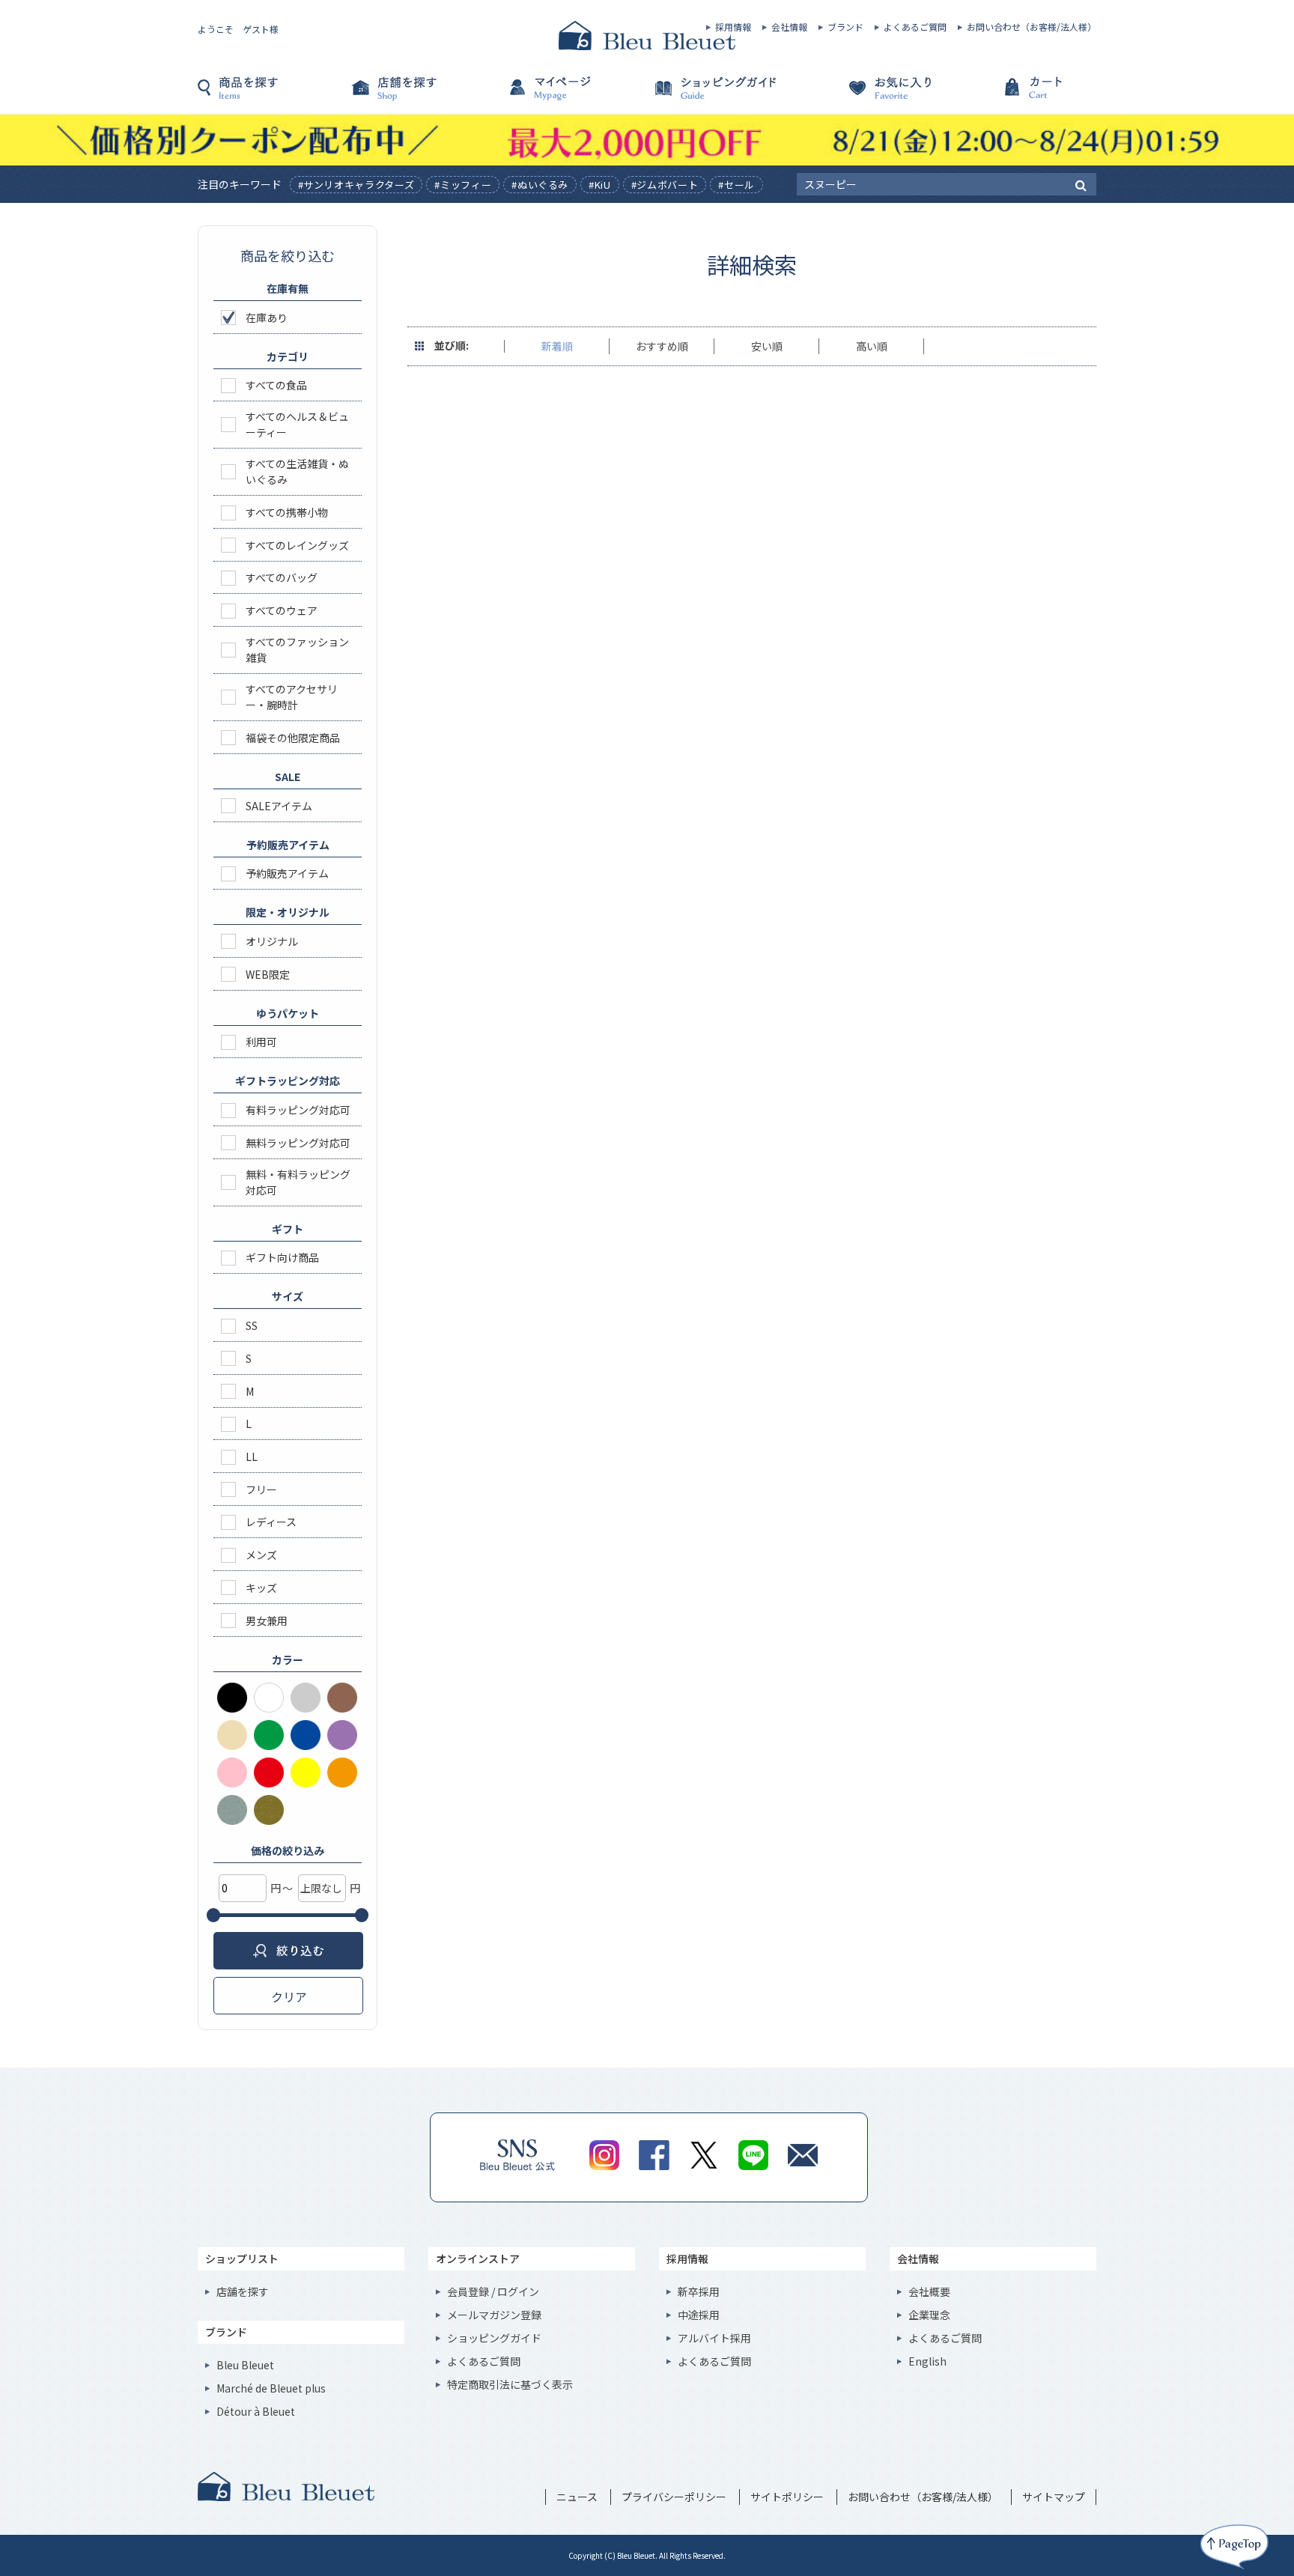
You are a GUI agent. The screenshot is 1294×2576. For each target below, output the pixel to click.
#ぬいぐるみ (540, 185)
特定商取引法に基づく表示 (510, 2384)
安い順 (767, 346)
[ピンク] (232, 1772)
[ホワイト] (269, 1698)
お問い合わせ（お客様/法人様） (1032, 27)
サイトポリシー (787, 2497)
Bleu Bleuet (245, 2365)
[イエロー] (306, 1772)
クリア (289, 1996)
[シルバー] (232, 1810)
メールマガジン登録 (494, 2315)
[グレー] (306, 1698)
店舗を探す (422, 95)
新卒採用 (699, 2291)
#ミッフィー (463, 185)
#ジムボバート (665, 185)
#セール (736, 185)
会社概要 (929, 2291)
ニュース (577, 2497)
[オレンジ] (342, 1772)
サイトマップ (1054, 2497)
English (927, 2361)
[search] (1081, 184)
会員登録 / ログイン (493, 2291)
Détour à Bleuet (256, 2411)
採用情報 (733, 27)
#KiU (600, 185)
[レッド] (269, 1772)
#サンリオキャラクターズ (356, 185)
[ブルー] (306, 1735)
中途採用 (699, 2315)
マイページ (572, 95)
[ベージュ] (232, 1735)
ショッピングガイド (722, 95)
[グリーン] (269, 1735)
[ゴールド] (269, 1810)
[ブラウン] (342, 1698)
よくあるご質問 (915, 27)
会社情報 (789, 27)
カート (1021, 95)
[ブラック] (232, 1698)
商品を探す (273, 95)
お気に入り (872, 95)
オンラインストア (478, 2258)
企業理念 (929, 2315)
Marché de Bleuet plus (271, 2388)
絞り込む (288, 1951)
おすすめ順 (662, 346)
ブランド (845, 27)
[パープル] (342, 1735)
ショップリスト (242, 2258)
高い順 (872, 346)
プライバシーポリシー (674, 2497)
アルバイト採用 (714, 2338)
